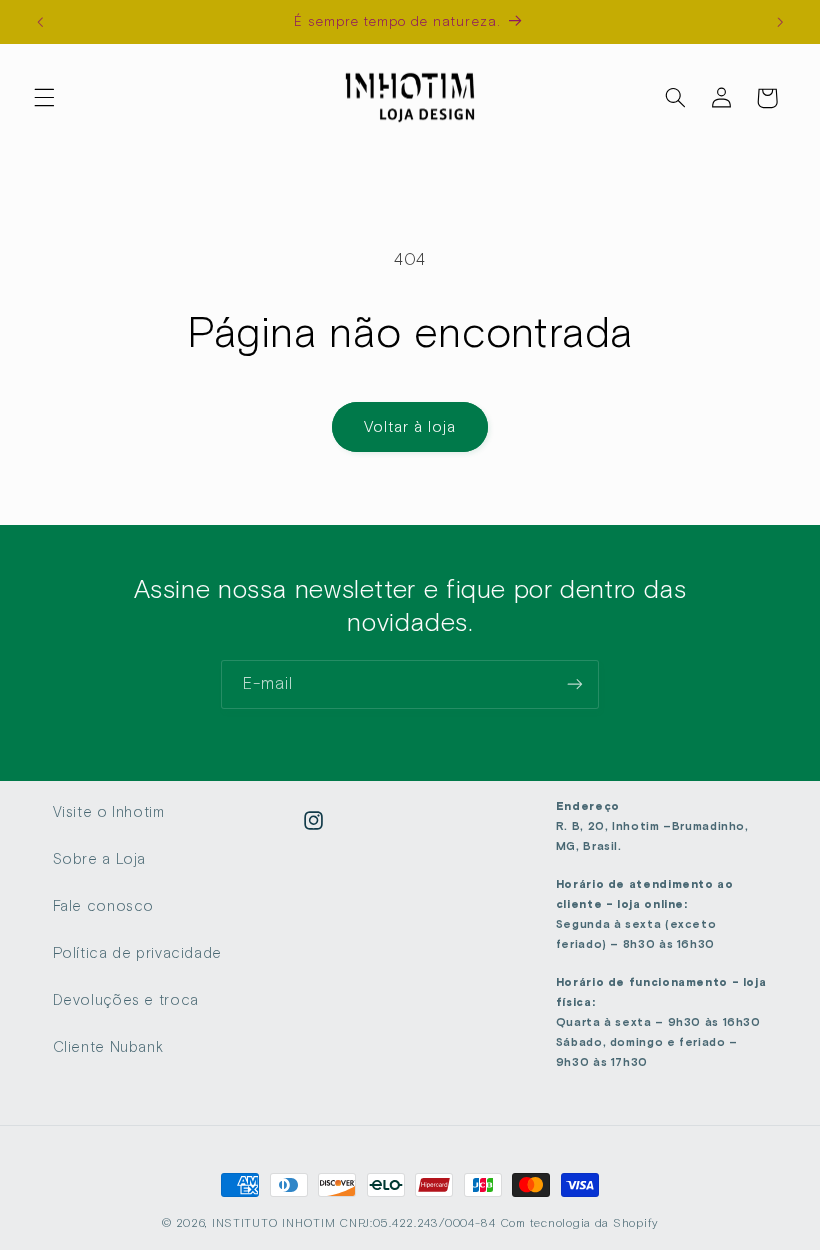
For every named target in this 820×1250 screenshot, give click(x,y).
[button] (44, 98)
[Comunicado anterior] (40, 22)
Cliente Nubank (108, 1047)
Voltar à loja (410, 426)
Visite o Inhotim (109, 812)
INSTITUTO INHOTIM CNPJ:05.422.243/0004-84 (354, 1223)
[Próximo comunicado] (780, 22)
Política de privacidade (138, 953)
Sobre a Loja (100, 859)
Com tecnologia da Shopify (579, 1223)
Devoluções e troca (126, 1000)
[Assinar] (575, 684)
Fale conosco (104, 906)
